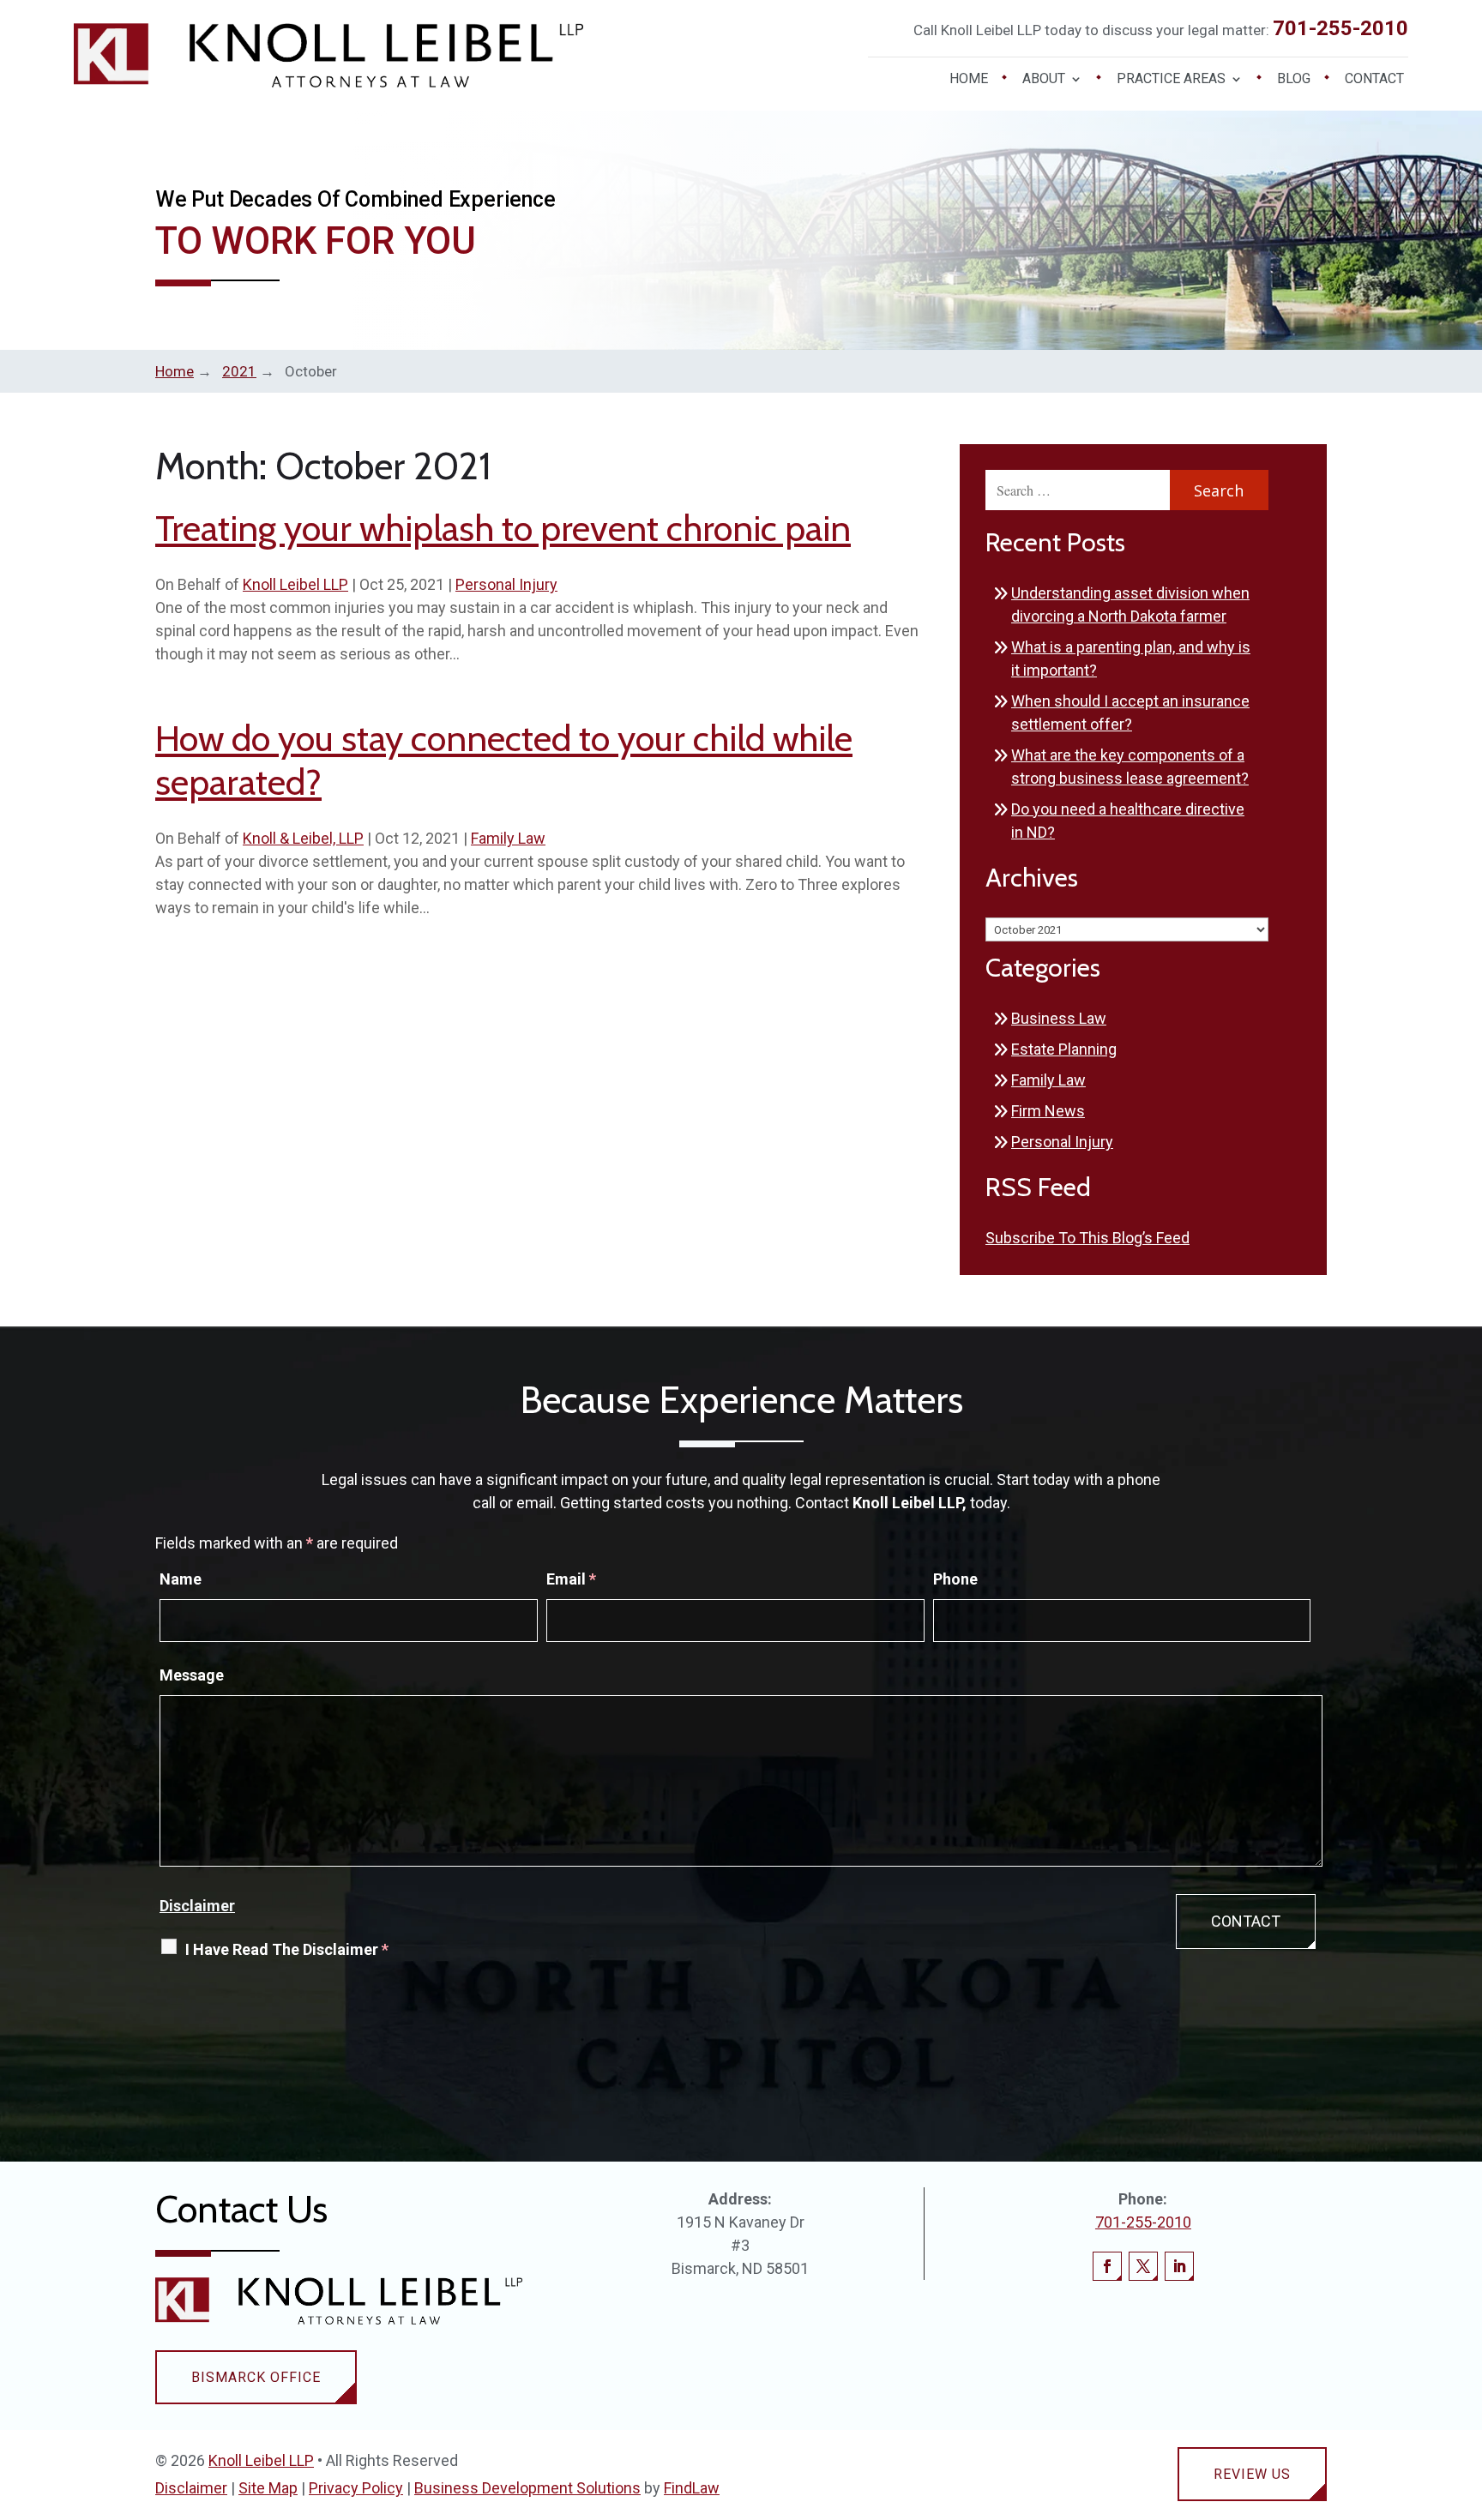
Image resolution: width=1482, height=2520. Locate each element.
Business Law (1059, 1018)
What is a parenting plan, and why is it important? (1131, 659)
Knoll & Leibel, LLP (303, 838)
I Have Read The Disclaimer (287, 1949)
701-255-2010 (1340, 28)
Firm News (1048, 1111)
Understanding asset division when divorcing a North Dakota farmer (1130, 604)
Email (571, 1579)
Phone (955, 1579)
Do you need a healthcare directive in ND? (1128, 821)
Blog (1294, 80)
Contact (1374, 80)
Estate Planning (1064, 1049)
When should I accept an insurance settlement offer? (1130, 713)
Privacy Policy (356, 2488)
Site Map (268, 2488)
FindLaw (692, 2488)
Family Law (508, 838)
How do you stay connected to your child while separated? (504, 760)
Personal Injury (506, 584)
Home (969, 80)
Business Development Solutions (527, 2488)
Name (181, 1579)
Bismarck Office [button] (256, 2377)
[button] (1465, 2396)
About (1044, 80)
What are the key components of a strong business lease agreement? (1130, 767)
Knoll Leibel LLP (295, 584)
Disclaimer (197, 1906)
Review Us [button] (1252, 2474)
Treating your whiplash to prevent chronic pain (503, 528)
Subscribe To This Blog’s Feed (1087, 1238)
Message (192, 1675)
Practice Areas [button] (1171, 80)
